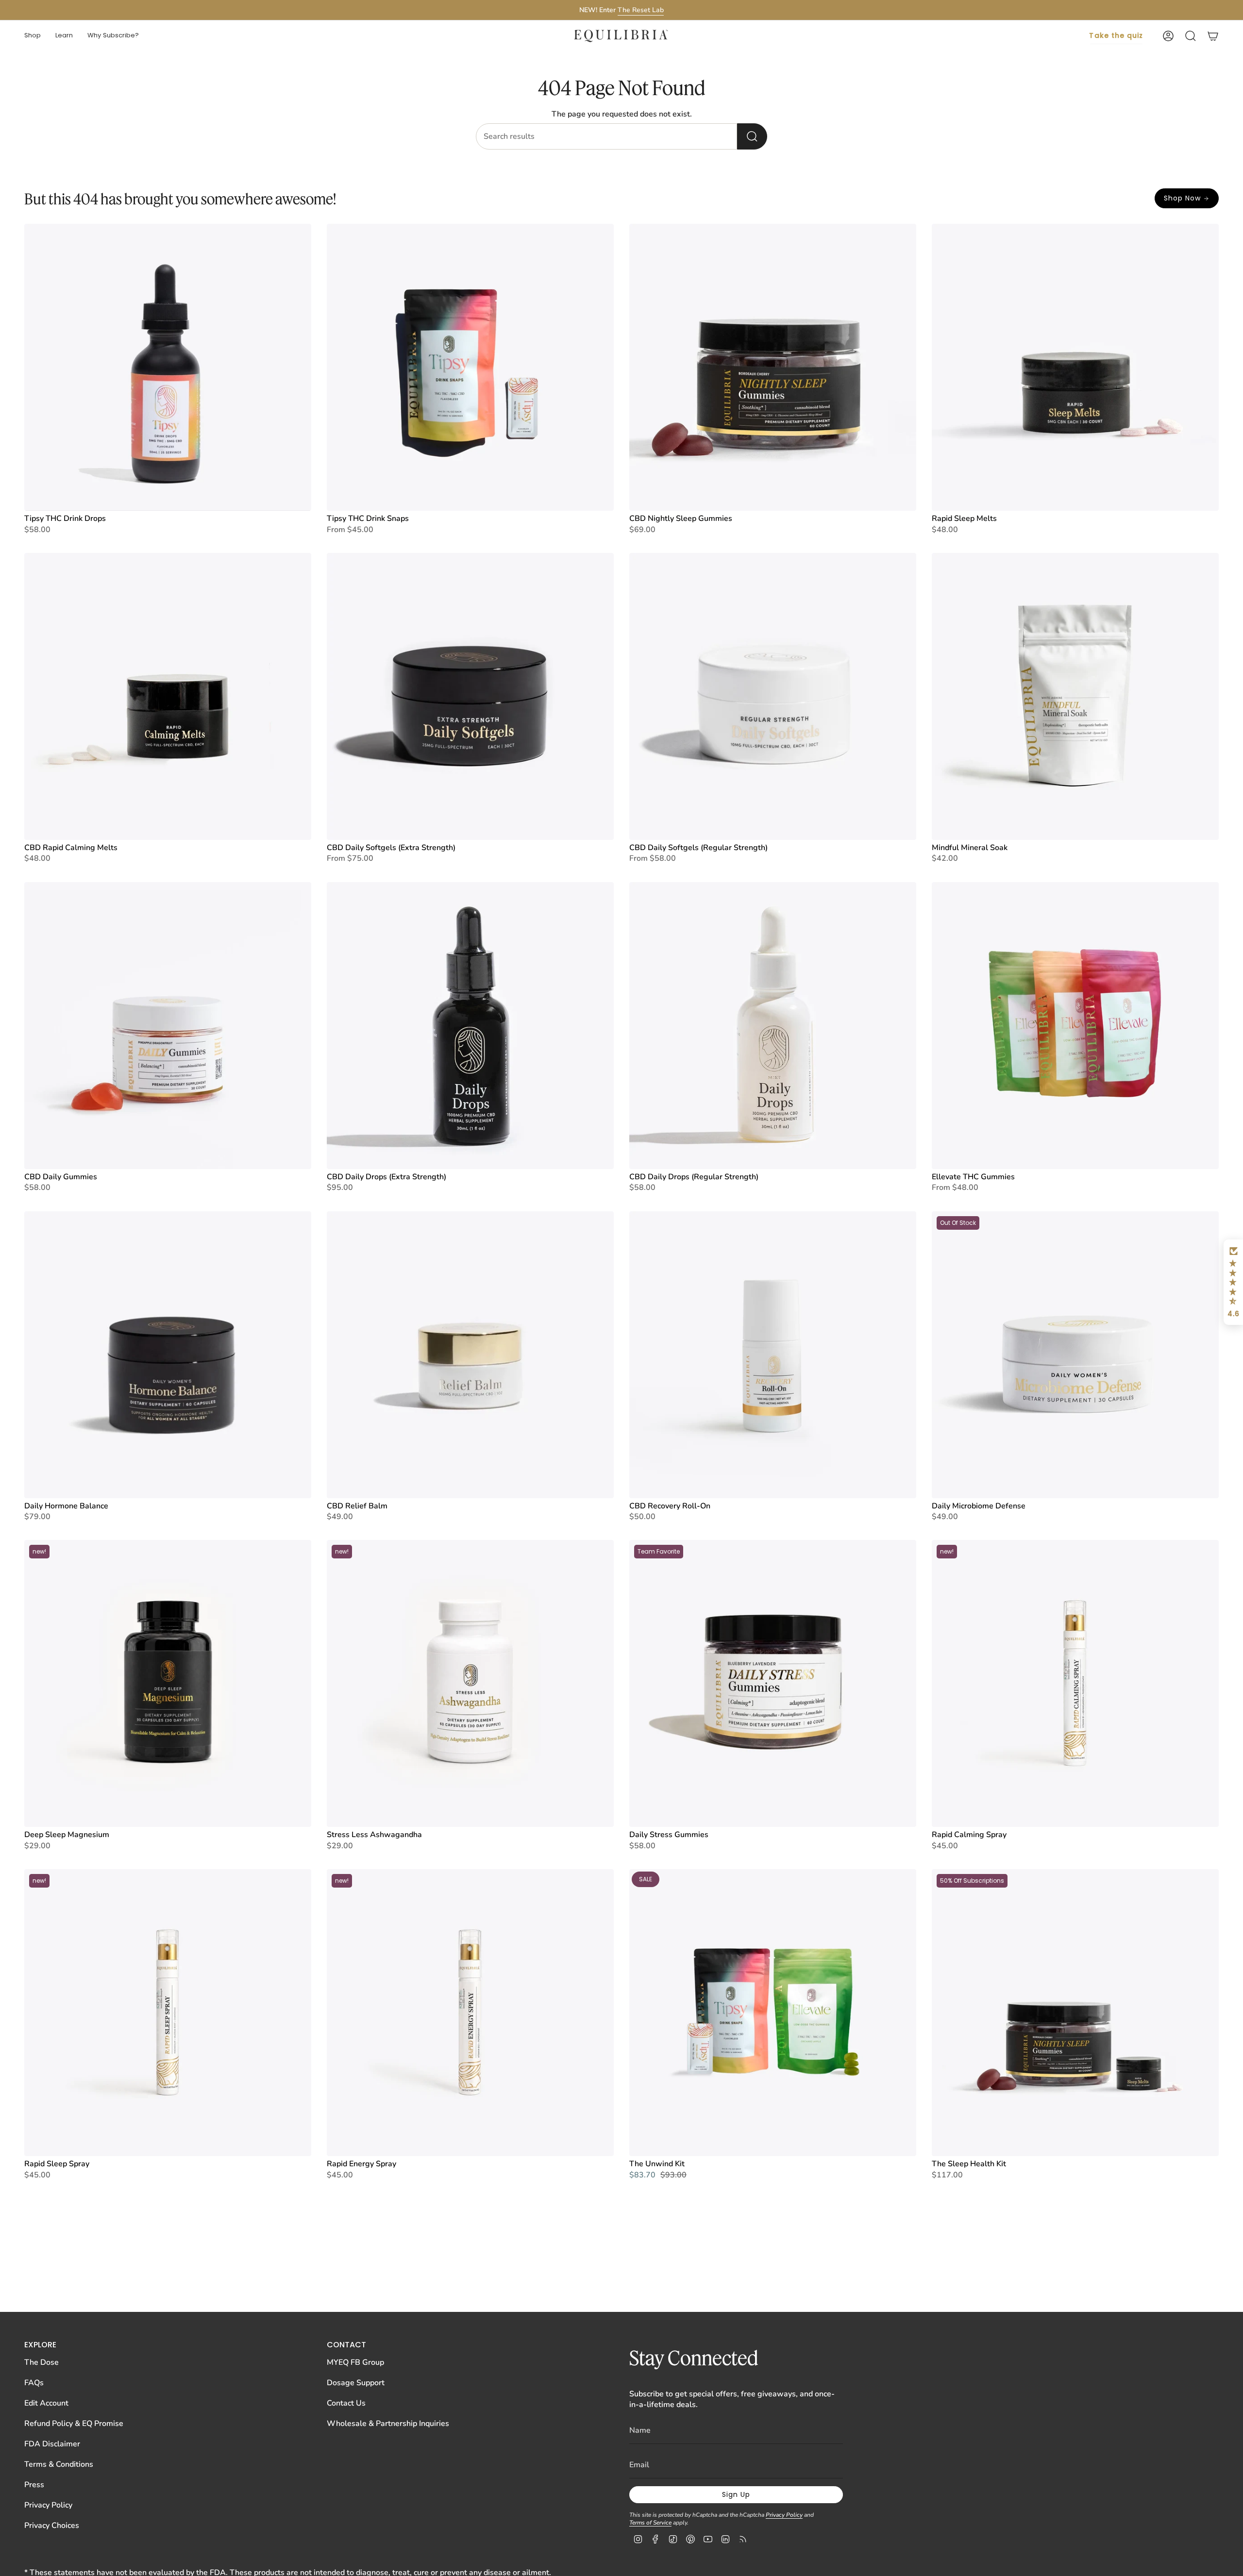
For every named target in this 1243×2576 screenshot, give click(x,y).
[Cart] (1213, 36)
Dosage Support (356, 2383)
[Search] (752, 136)
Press (34, 2485)
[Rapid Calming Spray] (1075, 1683)
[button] (33, 36)
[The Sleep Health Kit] (1075, 2013)
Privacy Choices (52, 2526)
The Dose (42, 2362)
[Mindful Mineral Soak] (1075, 696)
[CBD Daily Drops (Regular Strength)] (773, 1026)
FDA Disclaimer (52, 2444)
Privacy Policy (48, 2505)
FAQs (34, 2383)
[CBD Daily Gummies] (168, 1026)
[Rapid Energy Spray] (470, 2013)
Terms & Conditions (59, 2464)
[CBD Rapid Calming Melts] (168, 696)
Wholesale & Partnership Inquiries (388, 2424)
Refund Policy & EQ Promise (74, 2424)
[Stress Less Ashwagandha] (470, 1683)
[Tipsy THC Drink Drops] (168, 367)
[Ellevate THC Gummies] (1075, 1026)
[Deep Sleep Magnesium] (168, 1683)
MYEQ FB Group (355, 2362)
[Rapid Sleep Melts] (1075, 367)
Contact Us (346, 2403)
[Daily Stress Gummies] (773, 1683)
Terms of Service (650, 2523)
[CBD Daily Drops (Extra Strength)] (470, 1026)
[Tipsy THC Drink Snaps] (470, 367)
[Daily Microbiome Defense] (1075, 1355)
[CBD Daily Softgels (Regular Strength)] (773, 696)
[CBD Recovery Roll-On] (773, 1355)
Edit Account (46, 2403)
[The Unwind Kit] (773, 2013)
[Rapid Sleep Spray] (168, 2013)
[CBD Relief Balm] (470, 1355)
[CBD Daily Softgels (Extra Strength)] (470, 696)
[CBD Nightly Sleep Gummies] (773, 367)
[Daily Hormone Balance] (168, 1355)
